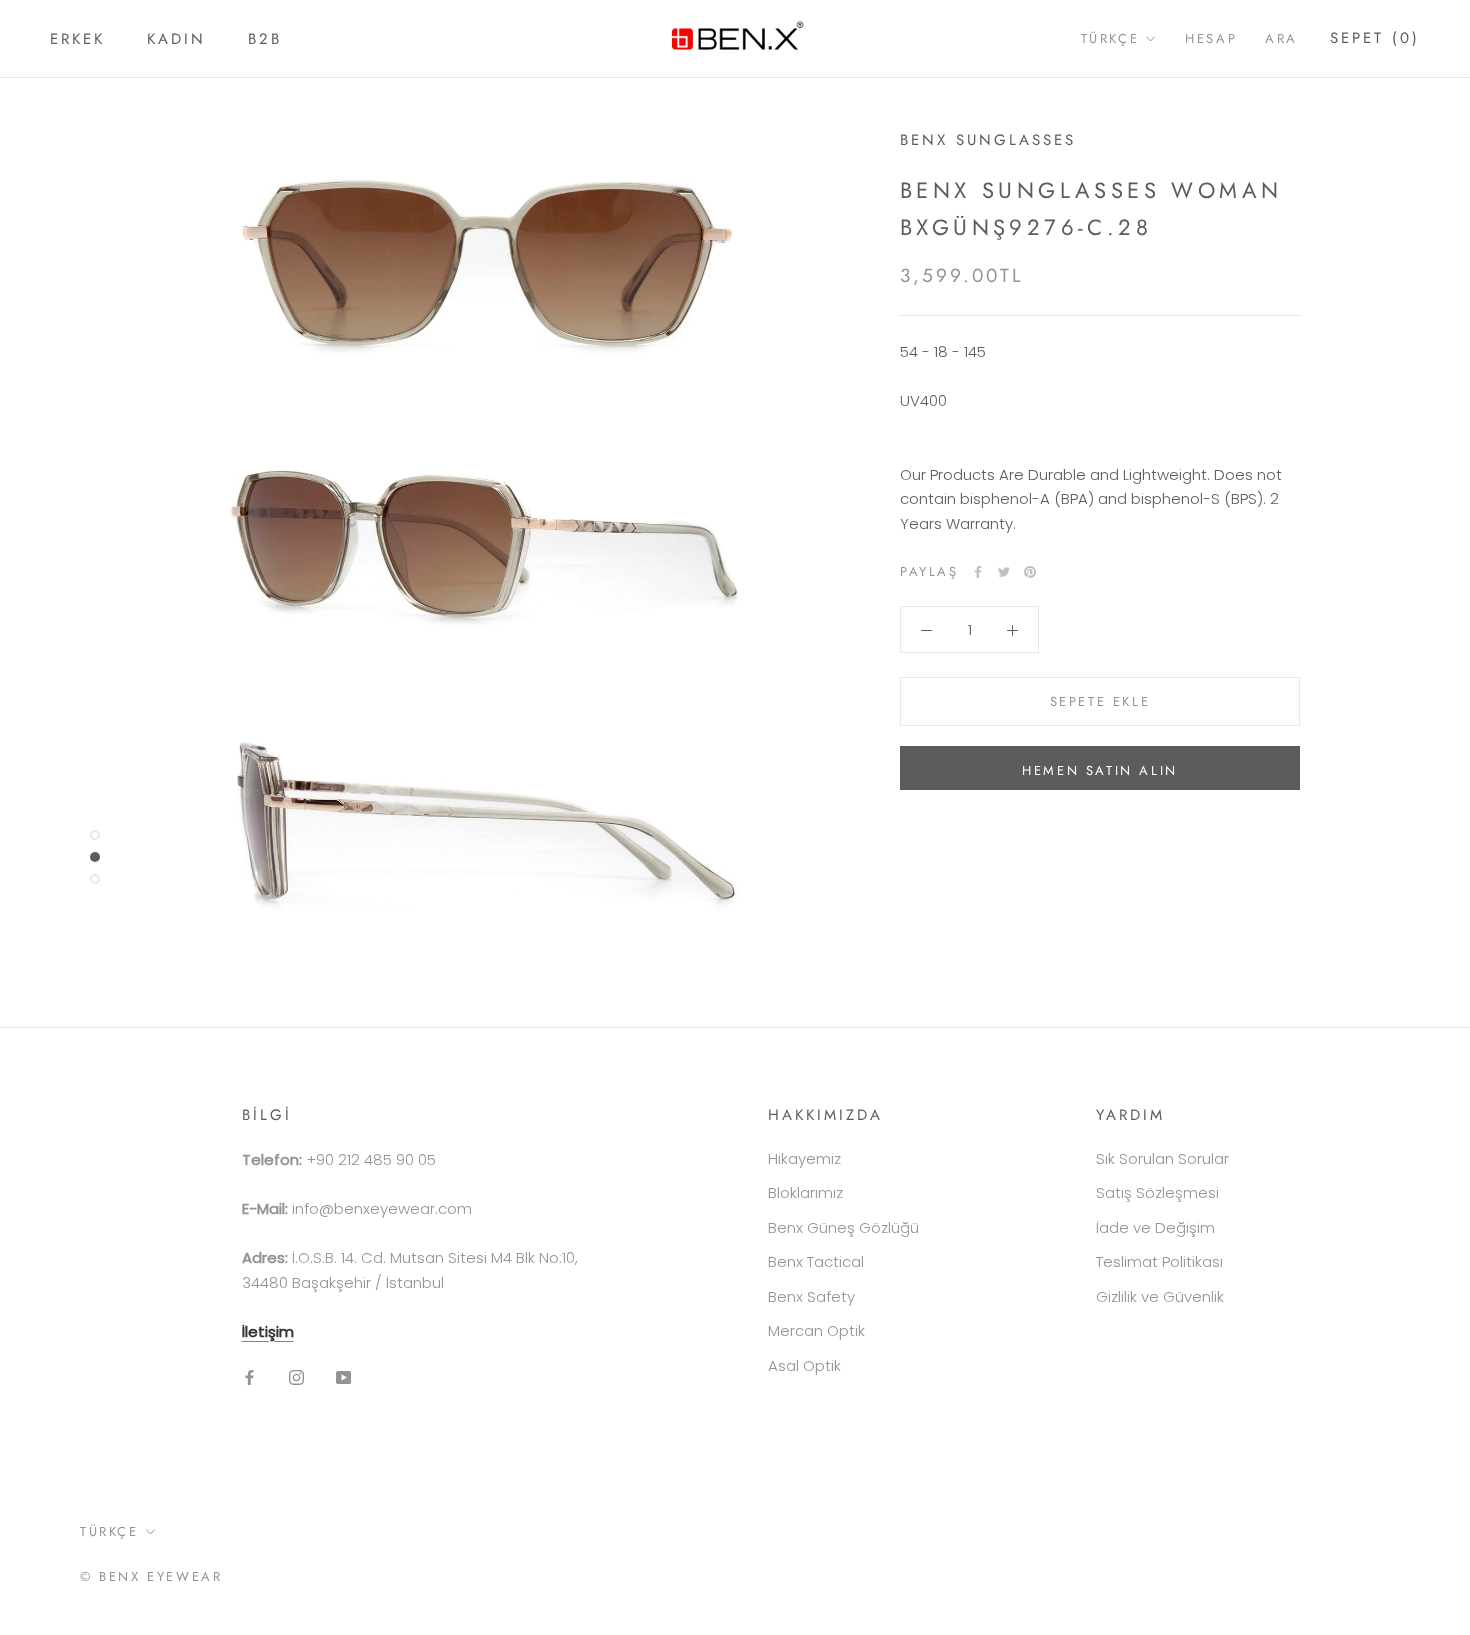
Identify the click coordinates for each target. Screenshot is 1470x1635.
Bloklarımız (805, 1192)
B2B (265, 39)
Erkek (77, 39)
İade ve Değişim (1155, 1227)
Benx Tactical (816, 1261)
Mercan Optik (816, 1330)
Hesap (1211, 38)
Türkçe (1110, 38)
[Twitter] (1004, 572)
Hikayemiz (804, 1158)
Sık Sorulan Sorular (1162, 1158)
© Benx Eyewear (151, 1576)
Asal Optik (804, 1365)
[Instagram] (296, 1376)
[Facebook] (978, 572)
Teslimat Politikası (1159, 1261)
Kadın (176, 39)
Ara (1281, 38)
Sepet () (1375, 38)
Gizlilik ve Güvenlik (1160, 1296)
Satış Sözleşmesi (1157, 1192)
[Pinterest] (1030, 572)
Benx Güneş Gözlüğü (843, 1227)
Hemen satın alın (1100, 770)
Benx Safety (811, 1296)
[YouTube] (343, 1376)
